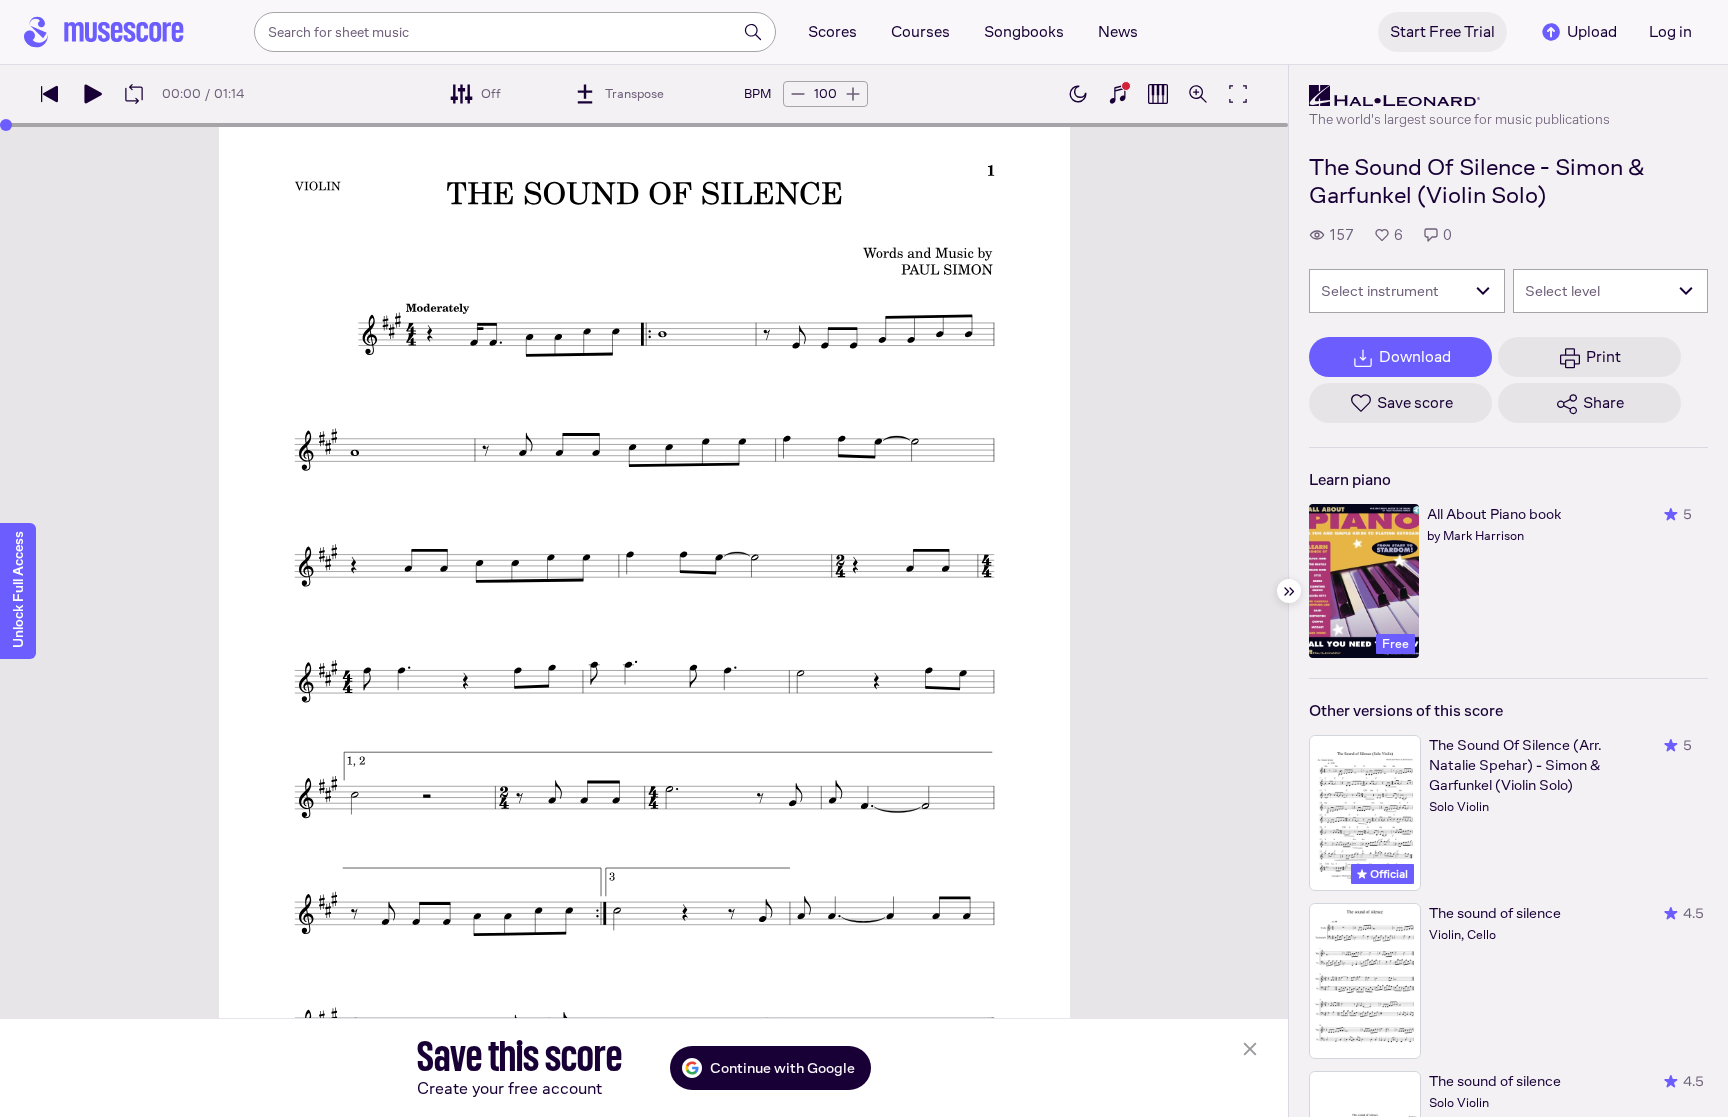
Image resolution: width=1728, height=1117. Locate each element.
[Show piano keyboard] (1118, 94)
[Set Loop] (134, 94)
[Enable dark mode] (1078, 94)
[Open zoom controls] (1198, 94)
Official (1387, 874)
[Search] (753, 32)
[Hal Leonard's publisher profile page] (1459, 96)
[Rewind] (50, 94)
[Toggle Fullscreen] (1238, 94)
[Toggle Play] (92, 94)
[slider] (6, 125)
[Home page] (104, 32)
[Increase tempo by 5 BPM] (853, 94)
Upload (1592, 31)
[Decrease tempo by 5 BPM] (798, 94)
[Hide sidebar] (1289, 591)
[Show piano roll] (1158, 94)
